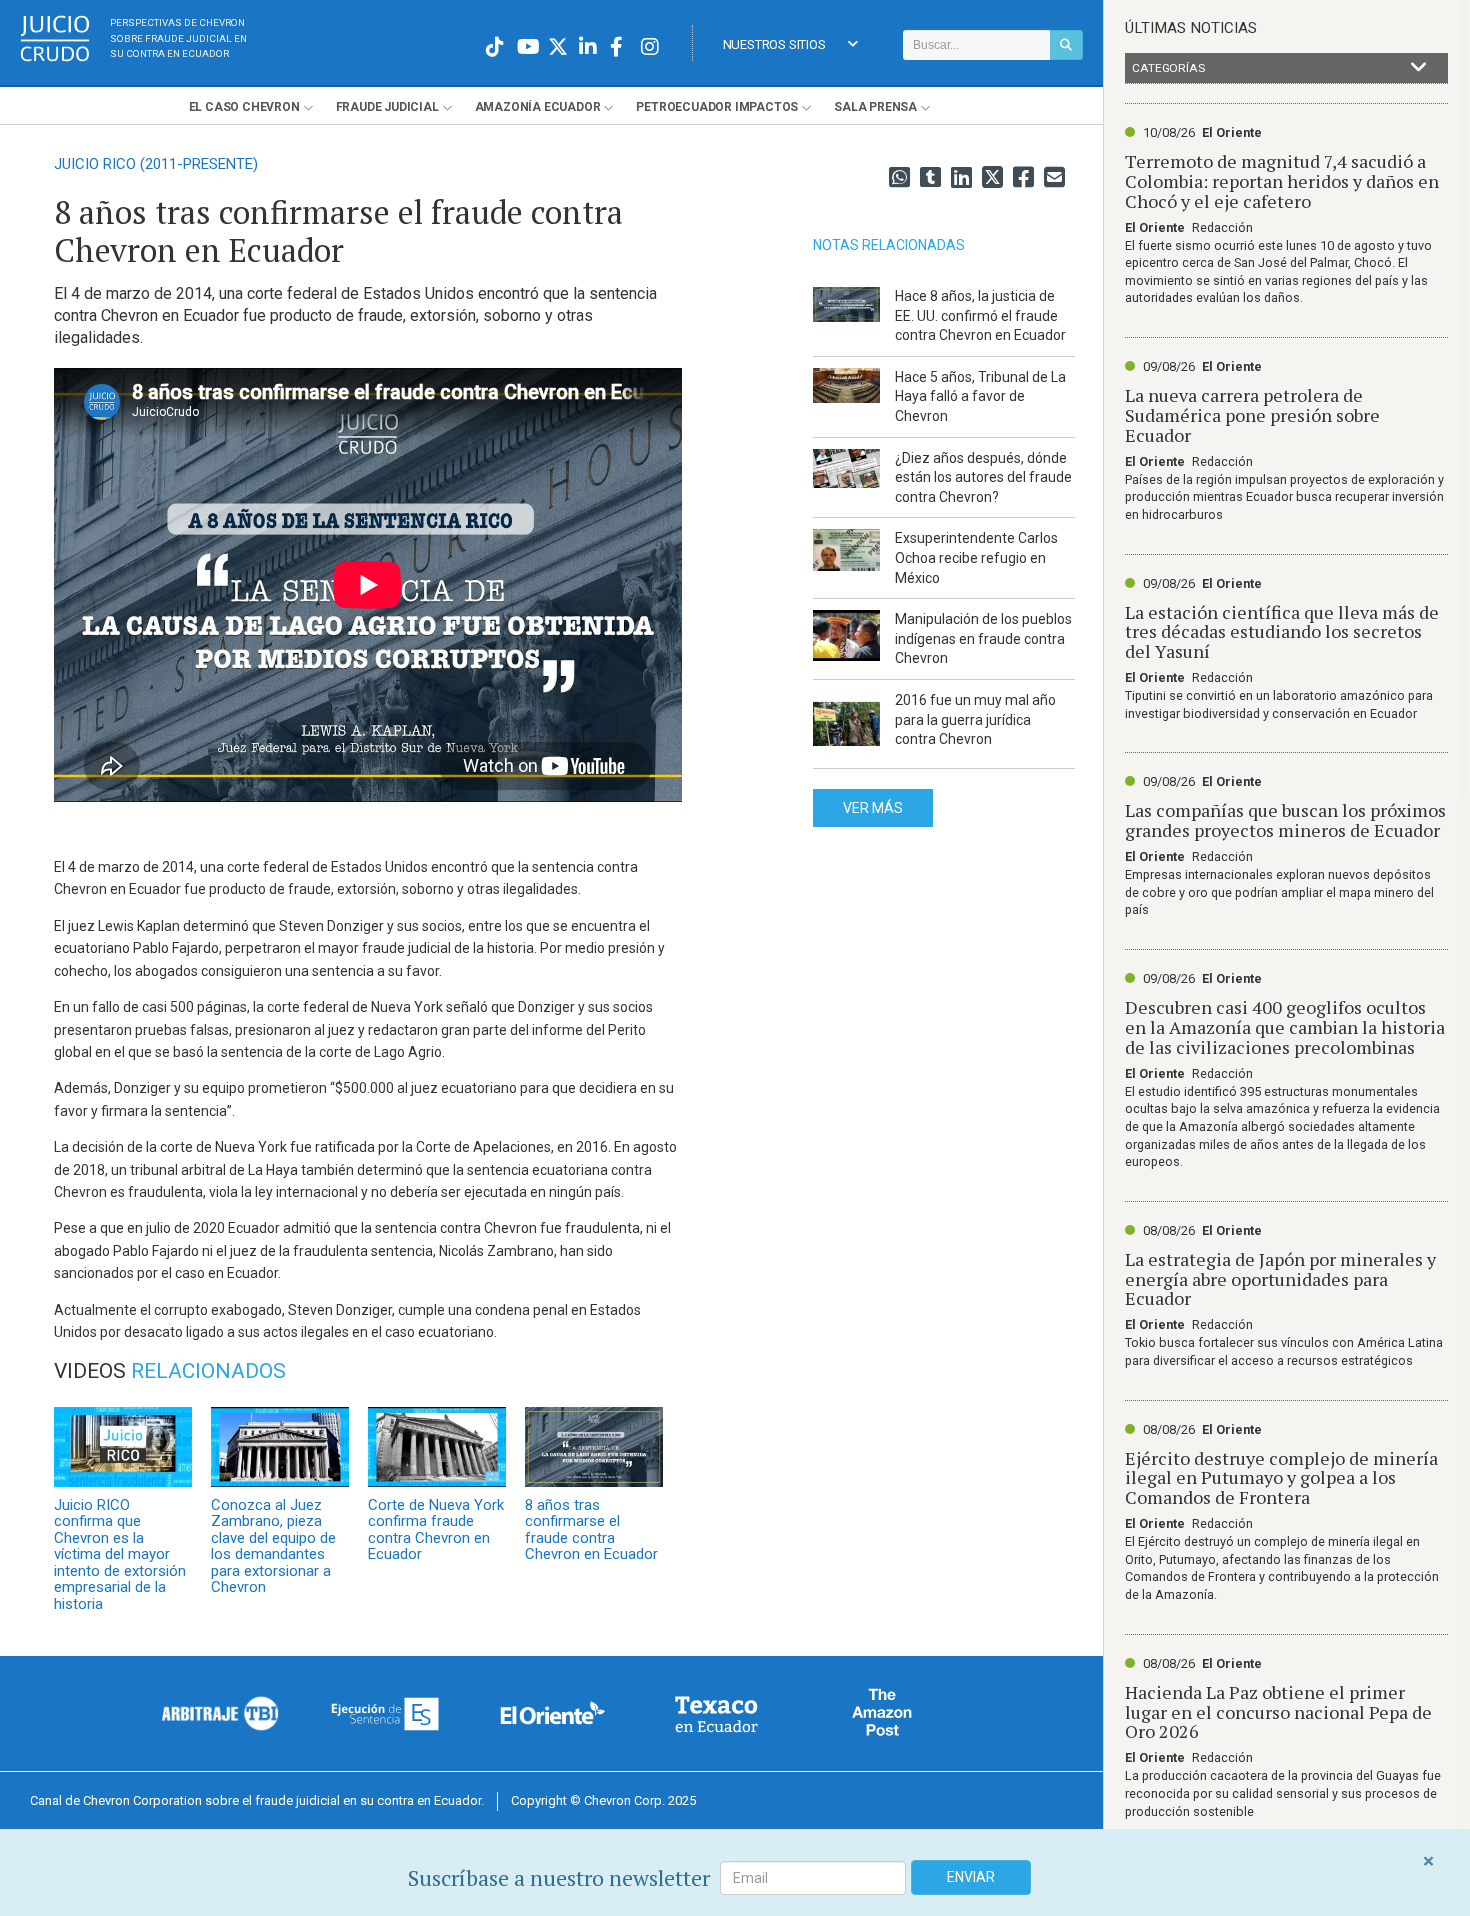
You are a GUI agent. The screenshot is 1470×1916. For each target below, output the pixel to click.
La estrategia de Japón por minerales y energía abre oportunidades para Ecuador (1280, 1279)
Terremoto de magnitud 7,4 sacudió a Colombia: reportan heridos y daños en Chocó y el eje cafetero (1282, 181)
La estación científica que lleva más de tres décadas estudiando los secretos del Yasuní (1282, 632)
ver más (873, 808)
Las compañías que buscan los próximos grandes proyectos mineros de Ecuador (1285, 820)
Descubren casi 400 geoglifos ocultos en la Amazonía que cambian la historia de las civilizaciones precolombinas (1285, 1027)
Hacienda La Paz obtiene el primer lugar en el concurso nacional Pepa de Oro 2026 (1278, 1712)
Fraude (387, 107)
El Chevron (244, 107)
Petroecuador (717, 107)
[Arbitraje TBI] (220, 1713)
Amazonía (538, 107)
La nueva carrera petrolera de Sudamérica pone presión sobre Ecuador (1252, 415)
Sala (875, 107)
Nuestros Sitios (774, 44)
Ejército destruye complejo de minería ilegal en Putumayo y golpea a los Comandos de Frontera (1281, 1478)
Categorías (1168, 68)
